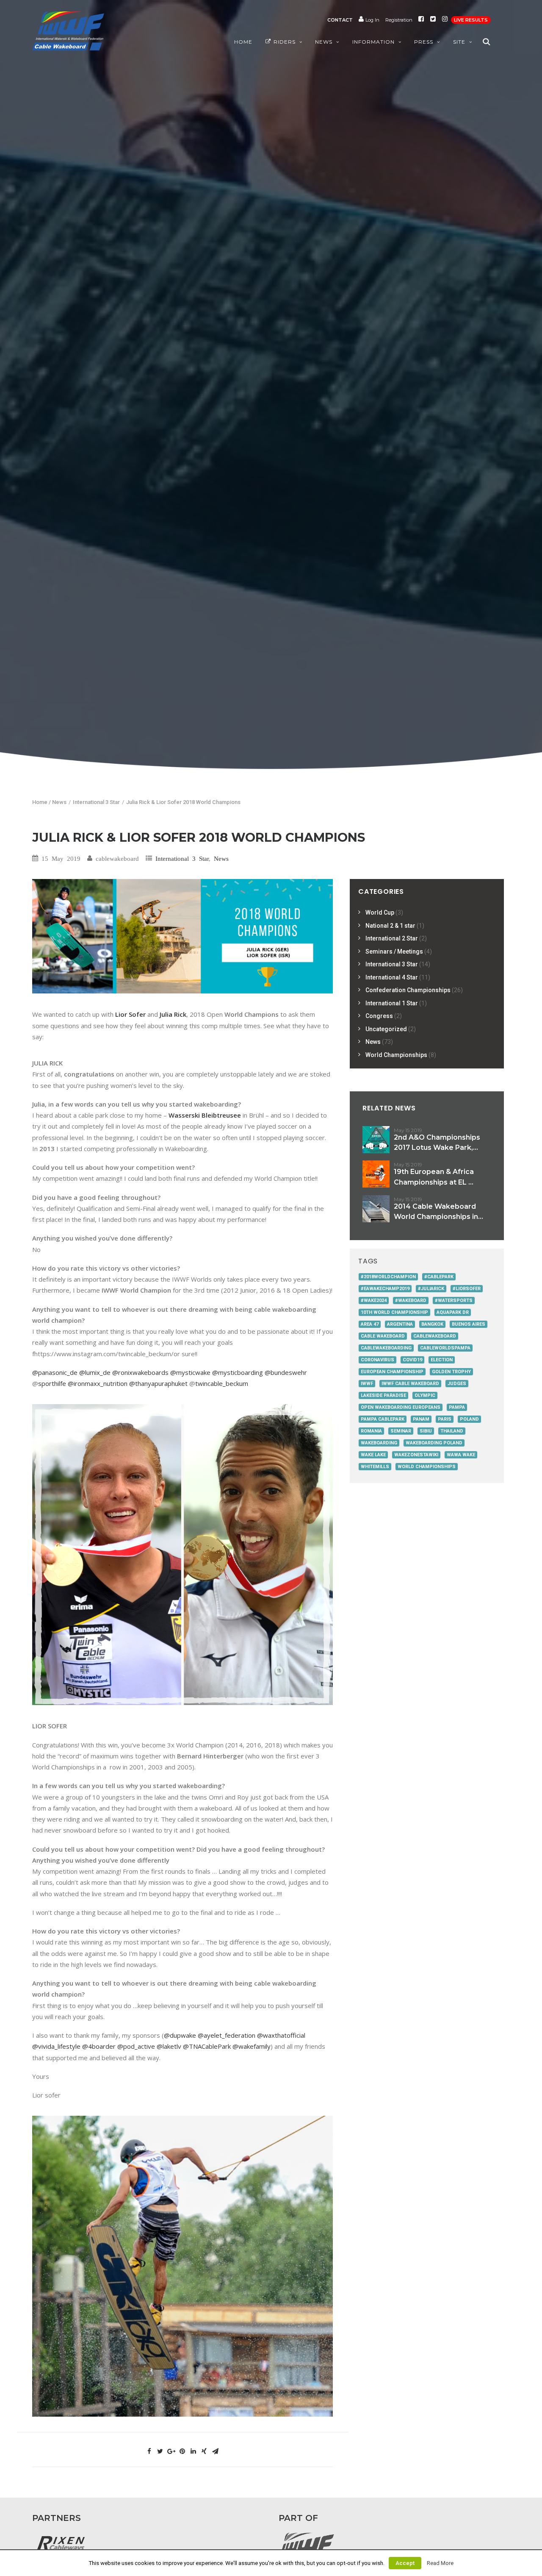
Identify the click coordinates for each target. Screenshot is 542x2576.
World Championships (396, 1055)
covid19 (412, 1360)
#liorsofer (467, 1289)
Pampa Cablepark (383, 1419)
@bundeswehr (286, 1372)
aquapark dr (453, 1312)
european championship (392, 1372)
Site (459, 42)
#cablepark (439, 1277)
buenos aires (469, 1324)
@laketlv (169, 2046)
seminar (401, 1431)
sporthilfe (52, 1383)
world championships (427, 1467)
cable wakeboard (383, 1336)
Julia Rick (173, 1014)
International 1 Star (392, 1003)
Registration (399, 20)
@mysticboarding (238, 1372)
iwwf (367, 1384)
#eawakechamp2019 (385, 1289)
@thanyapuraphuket (158, 1383)
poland (469, 1419)
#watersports (454, 1301)
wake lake (373, 1455)
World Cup (380, 912)
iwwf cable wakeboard (410, 1384)
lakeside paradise (383, 1395)
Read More (440, 2563)
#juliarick (431, 1289)
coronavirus (377, 1360)
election (442, 1360)
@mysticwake (190, 1372)
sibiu (426, 1431)
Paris (445, 1419)
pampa (457, 1407)
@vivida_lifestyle (56, 2046)
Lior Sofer (130, 1014)
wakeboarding (379, 1443)
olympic (425, 1395)
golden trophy (451, 1372)
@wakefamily (252, 2046)
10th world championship (394, 1312)
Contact (340, 20)
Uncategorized (386, 1029)
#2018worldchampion (388, 1277)
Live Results (471, 20)
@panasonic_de (55, 1372)
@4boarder (99, 2046)
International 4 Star (392, 977)
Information (373, 42)
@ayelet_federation (227, 2035)
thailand (452, 1431)
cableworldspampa (445, 1348)
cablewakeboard (435, 1336)
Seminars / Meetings (394, 951)
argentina (400, 1324)
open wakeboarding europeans (401, 1407)
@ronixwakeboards (140, 1372)
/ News (58, 802)
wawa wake (461, 1455)
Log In (372, 20)
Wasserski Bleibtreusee (205, 1115)
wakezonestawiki (416, 1455)
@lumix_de (95, 1372)
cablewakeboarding (386, 1348)
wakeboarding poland (434, 1443)
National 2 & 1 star (390, 926)
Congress (379, 1016)
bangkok (432, 1324)
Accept (405, 2563)
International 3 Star (96, 802)
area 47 (370, 1324)
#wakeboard (411, 1301)
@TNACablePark (207, 2046)
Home (243, 42)
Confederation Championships (408, 990)
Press (424, 42)
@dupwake (180, 2035)
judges (457, 1384)
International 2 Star (392, 938)
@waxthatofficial (281, 2035)
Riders (285, 42)
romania (371, 1431)
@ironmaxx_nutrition (98, 1383)
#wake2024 (374, 1301)
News (324, 42)
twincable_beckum (222, 1383)
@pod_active (136, 2046)
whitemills (375, 1467)
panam (421, 1419)
